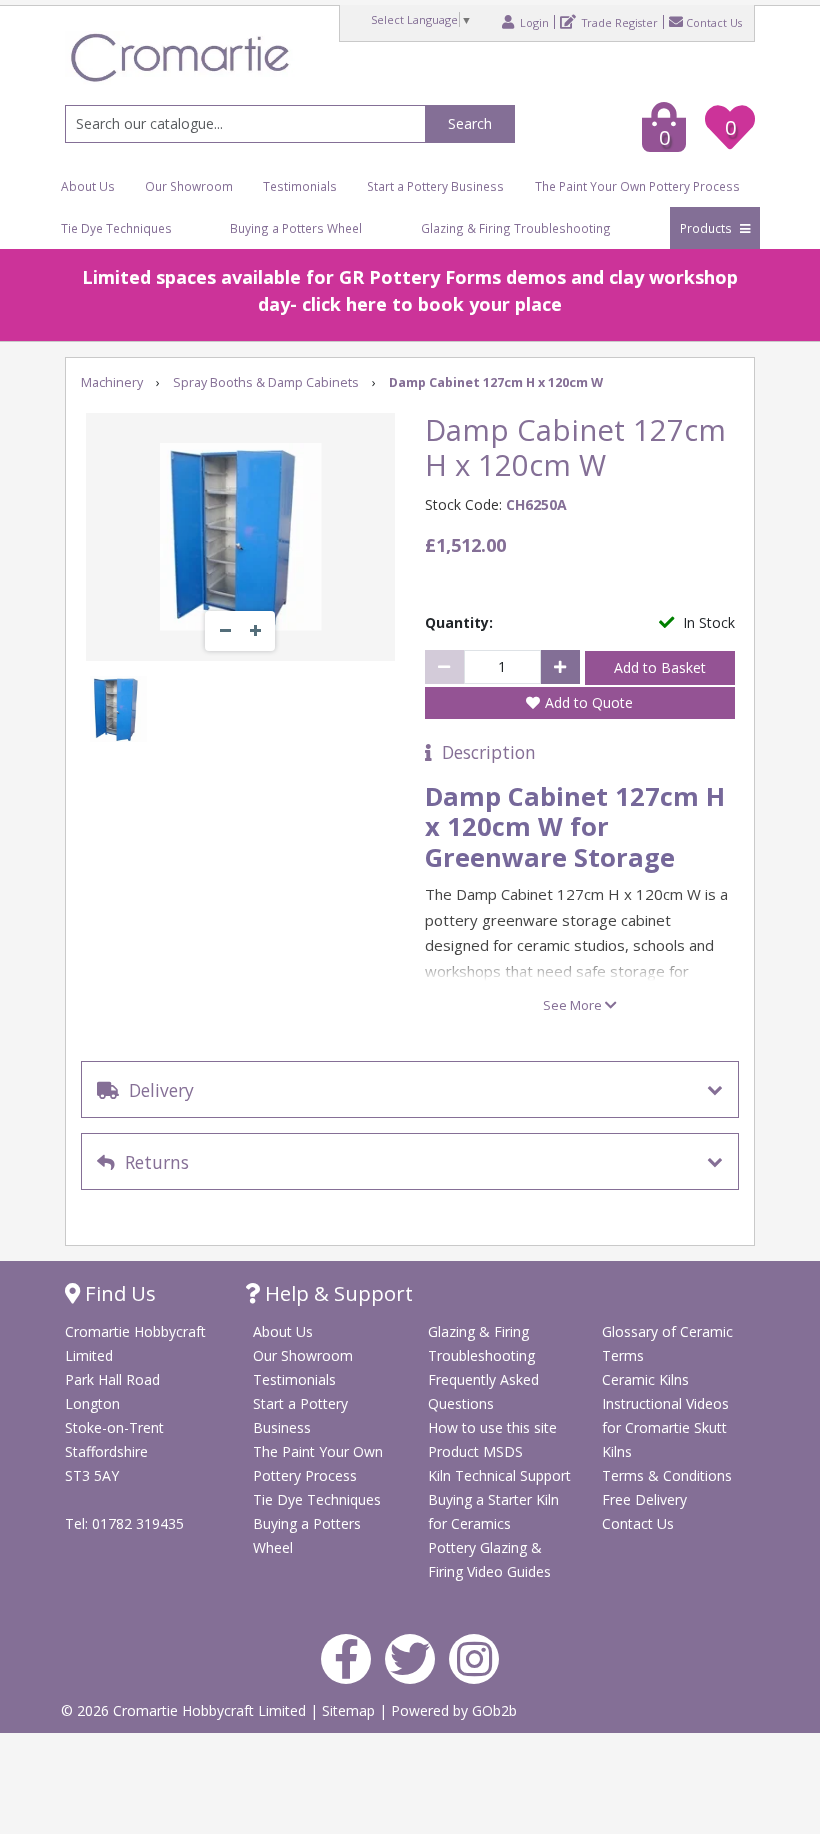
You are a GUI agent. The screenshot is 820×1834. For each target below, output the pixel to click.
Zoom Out (225, 631)
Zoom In (255, 631)
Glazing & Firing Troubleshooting (516, 228)
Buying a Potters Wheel (296, 228)
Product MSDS (475, 1451)
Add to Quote (589, 702)
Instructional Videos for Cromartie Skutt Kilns (665, 1427)
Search (470, 123)
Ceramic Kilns (645, 1379)
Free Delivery (644, 1499)
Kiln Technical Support (499, 1475)
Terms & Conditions (667, 1475)
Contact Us (714, 22)
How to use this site (492, 1427)
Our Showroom (189, 186)
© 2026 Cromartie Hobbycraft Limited (185, 1710)
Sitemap (350, 1710)
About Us (88, 186)
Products (707, 228)
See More (574, 1005)
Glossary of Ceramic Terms (667, 1343)
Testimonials (300, 186)
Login (533, 22)
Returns (152, 1162)
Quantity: (459, 622)
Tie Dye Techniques (116, 228)
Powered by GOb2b (454, 1710)
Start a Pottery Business (435, 186)
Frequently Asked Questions (483, 1391)
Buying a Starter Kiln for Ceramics (493, 1511)
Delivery (156, 1090)
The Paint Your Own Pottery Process (637, 186)
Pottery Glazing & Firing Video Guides (489, 1559)
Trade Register (618, 22)
